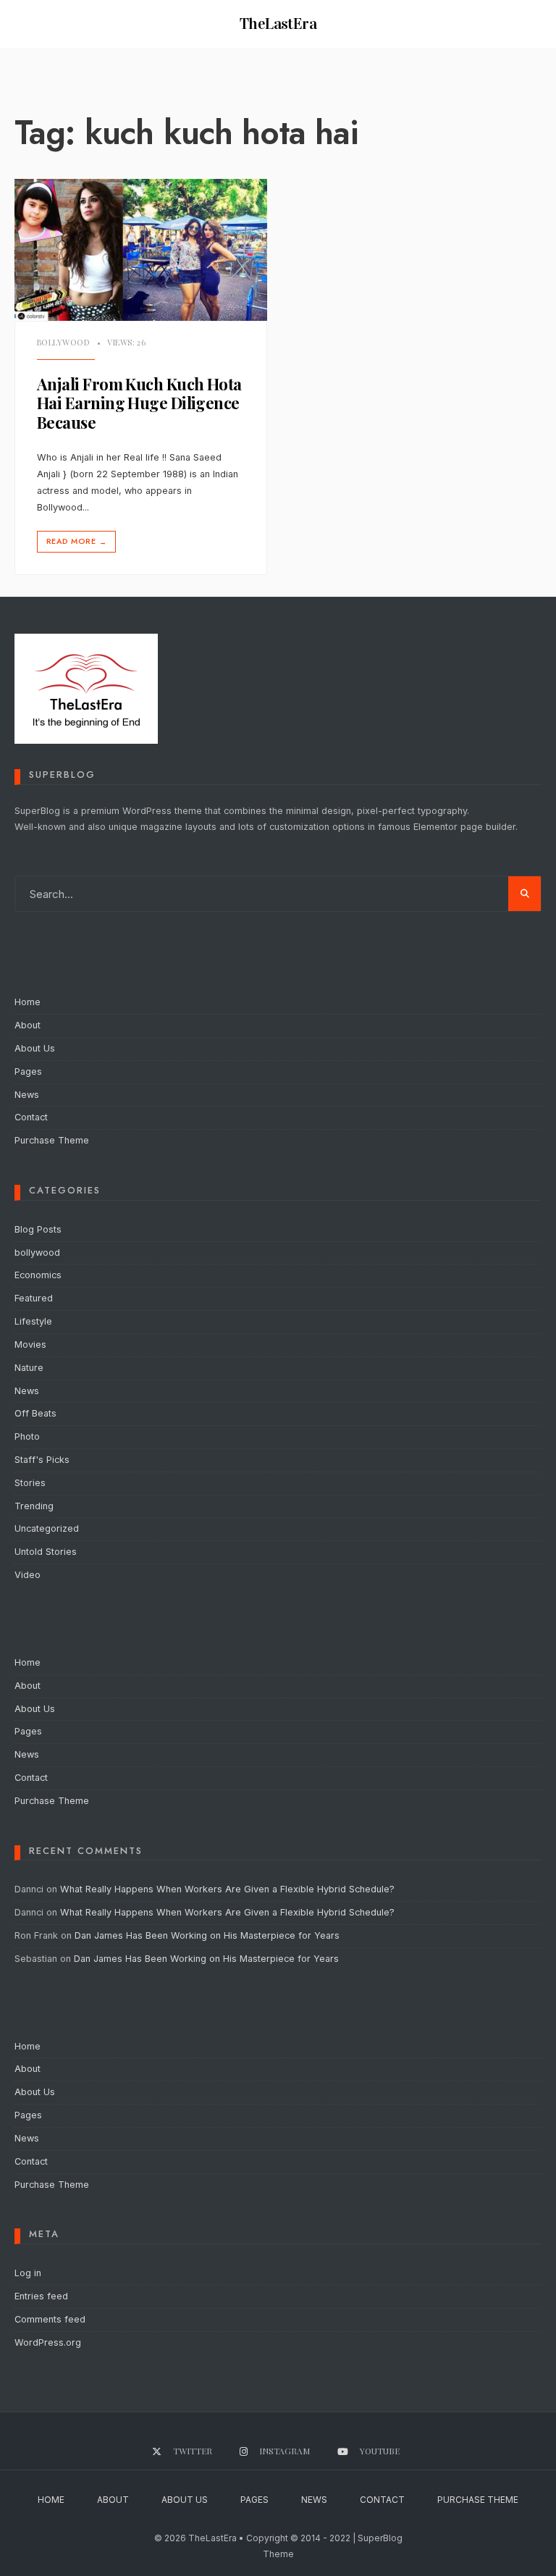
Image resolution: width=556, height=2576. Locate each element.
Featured (34, 1298)
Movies (30, 1344)
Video (28, 1575)
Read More (76, 541)
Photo (27, 1436)
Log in (28, 2273)
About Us (35, 1048)
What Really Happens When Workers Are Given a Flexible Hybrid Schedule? (227, 1889)
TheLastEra (278, 24)
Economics (38, 1275)
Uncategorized (47, 1528)
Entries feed (41, 2296)
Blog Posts (38, 1229)
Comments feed (50, 2319)
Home (28, 1002)
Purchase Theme (52, 1140)
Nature (29, 1368)
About (28, 1025)
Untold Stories (46, 1552)
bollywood (63, 342)
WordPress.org (48, 2342)
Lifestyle (33, 1321)
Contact (31, 1117)
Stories (30, 1483)
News (27, 1095)
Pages (28, 1071)
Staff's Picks (42, 1460)
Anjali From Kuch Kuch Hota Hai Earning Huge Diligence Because (139, 403)
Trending (34, 1506)
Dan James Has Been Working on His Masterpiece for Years (207, 1935)
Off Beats (35, 1413)
